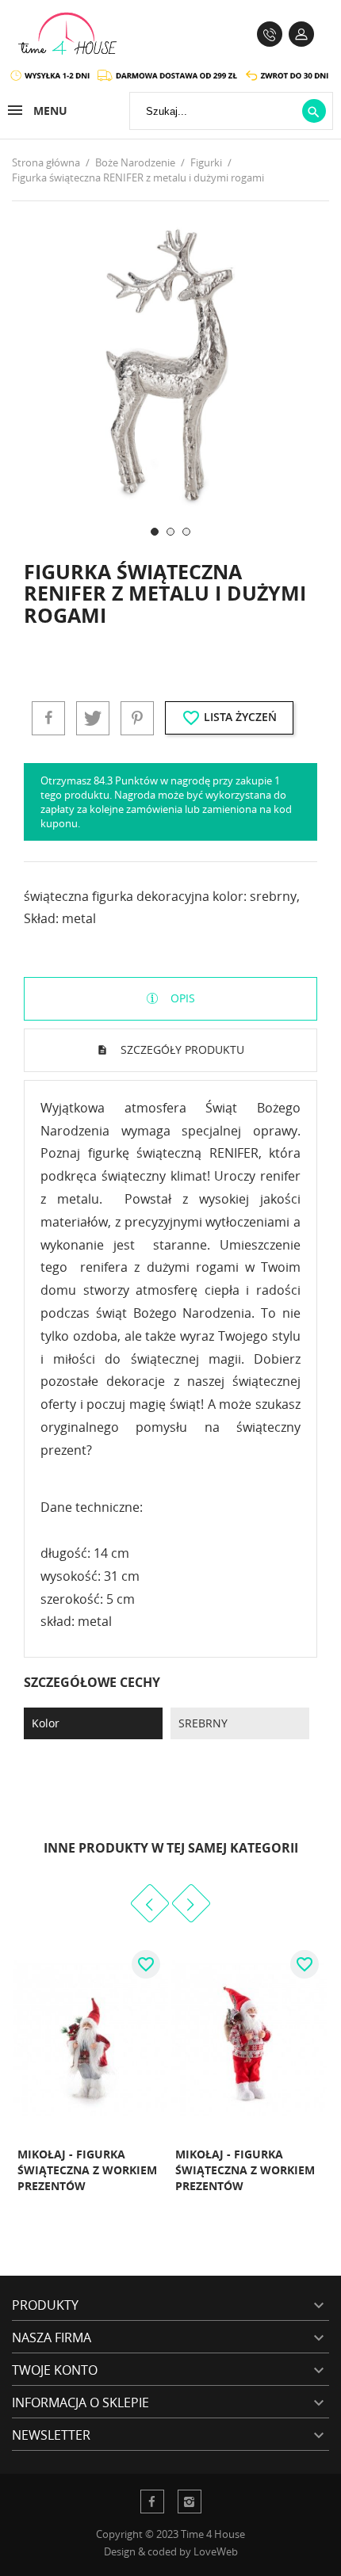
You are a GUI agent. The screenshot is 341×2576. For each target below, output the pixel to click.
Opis (181, 998)
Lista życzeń (229, 718)
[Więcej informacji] (133, 2204)
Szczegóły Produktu (181, 1049)
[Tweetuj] (93, 718)
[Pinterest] (137, 718)
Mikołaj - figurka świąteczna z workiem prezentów (87, 2170)
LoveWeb (216, 2551)
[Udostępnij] (48, 718)
